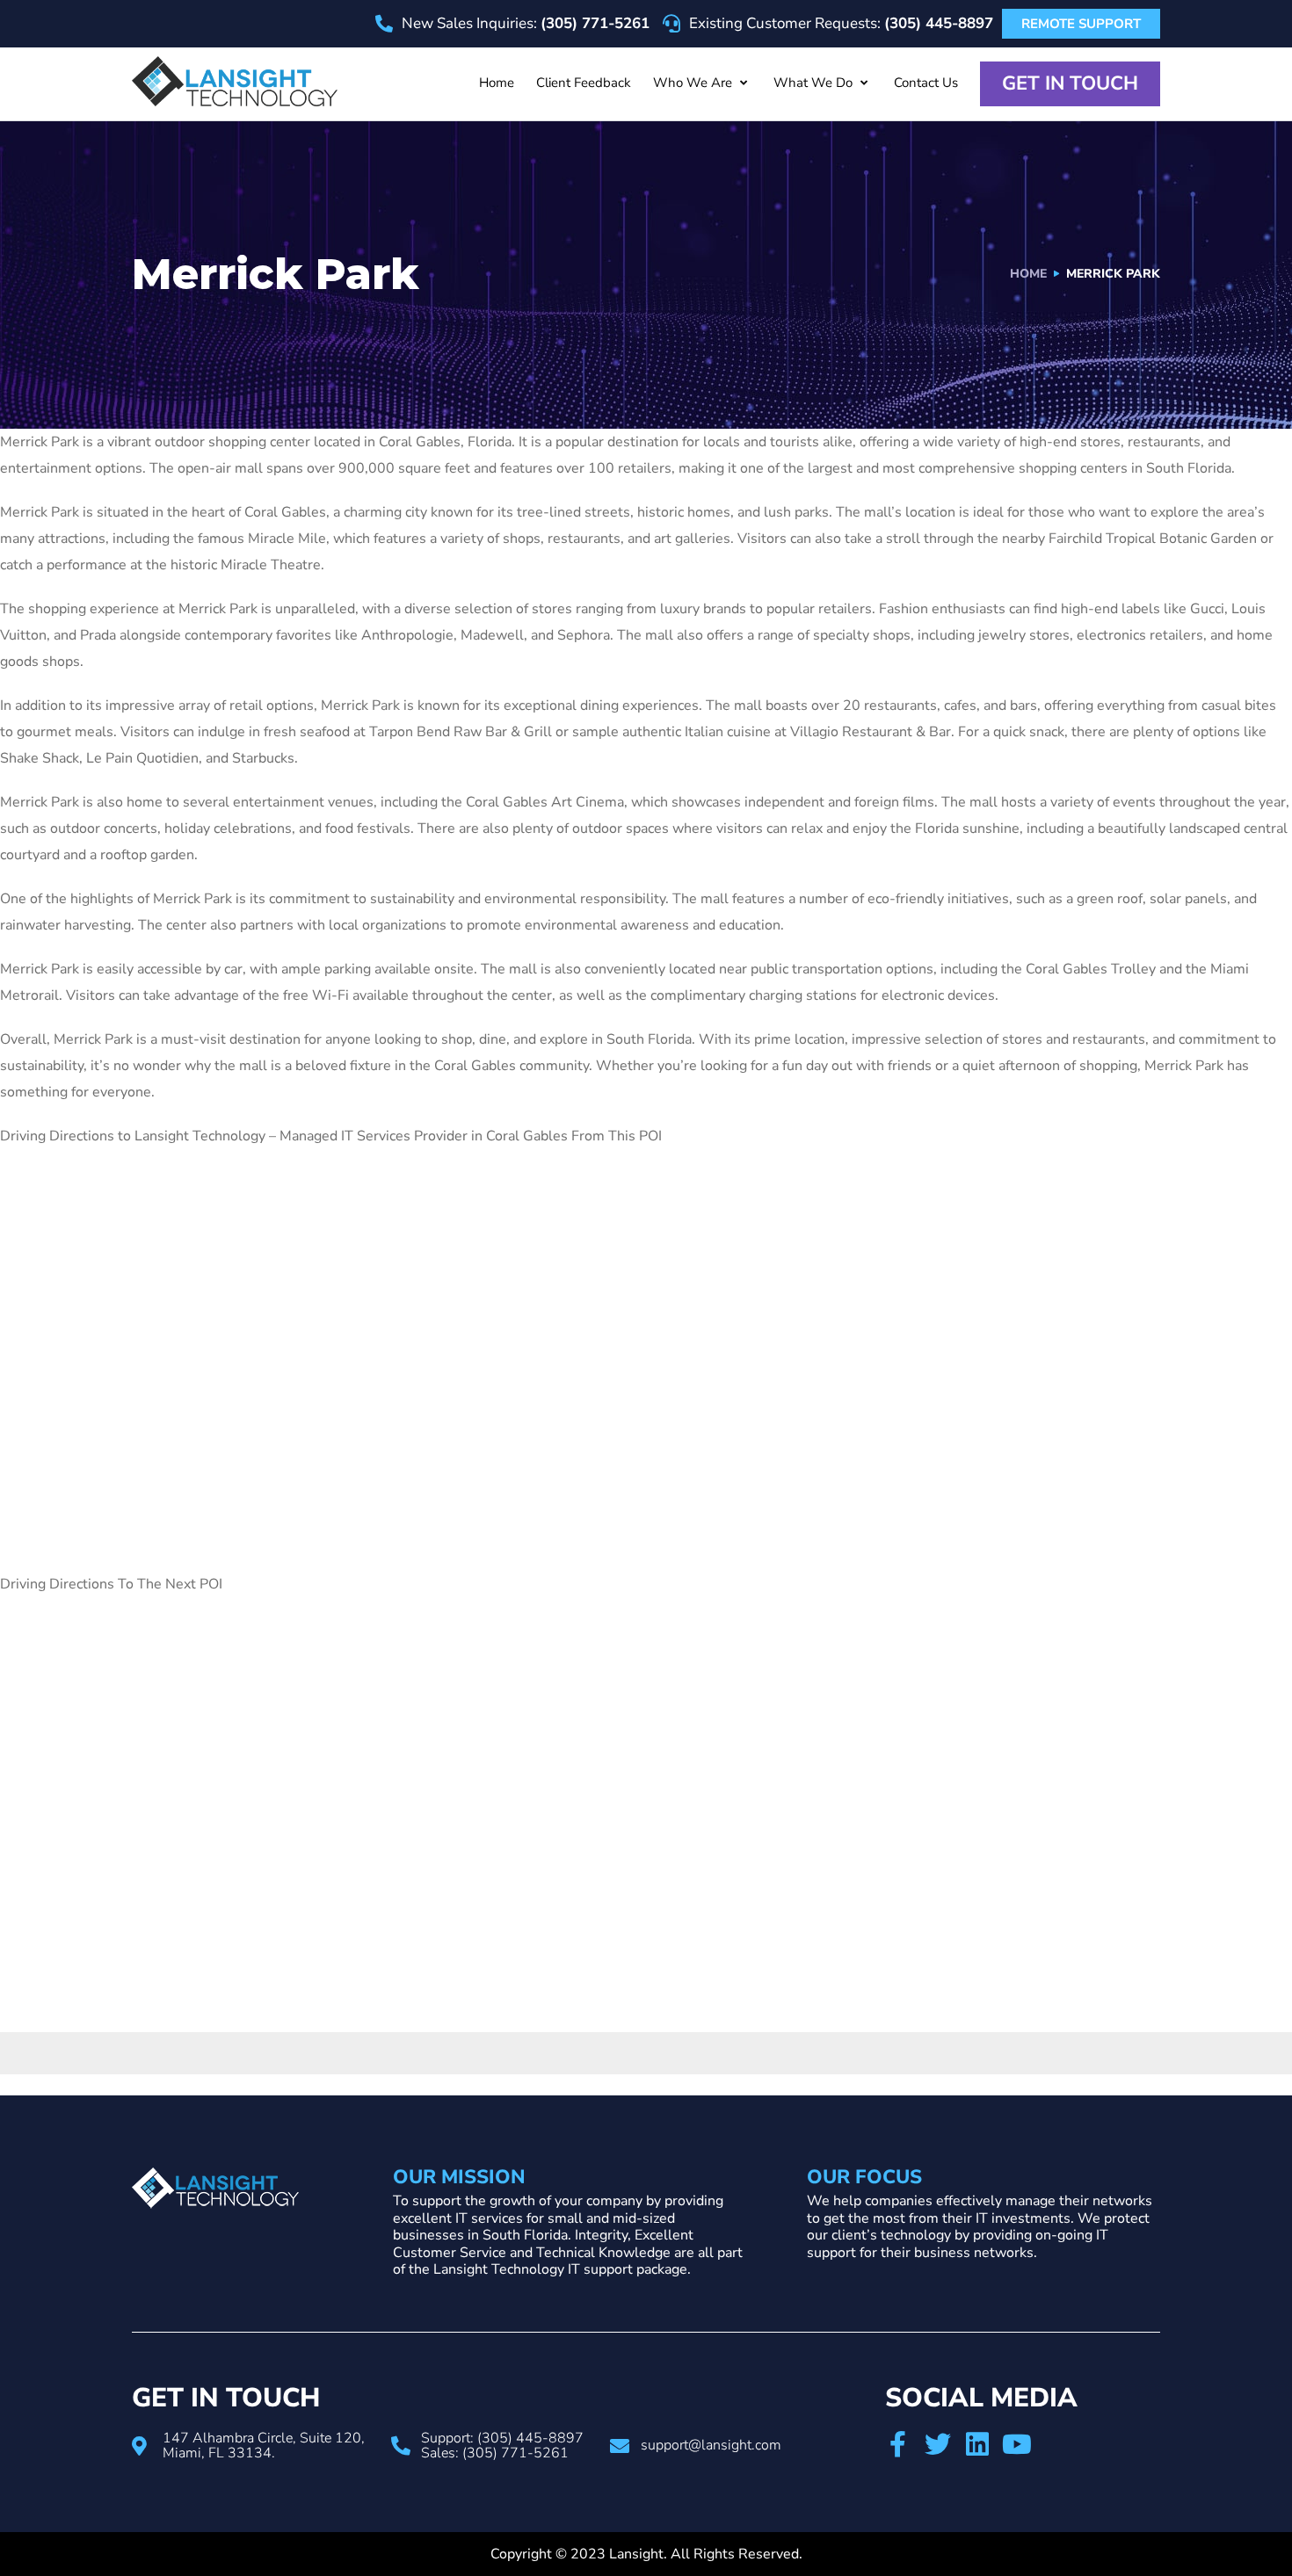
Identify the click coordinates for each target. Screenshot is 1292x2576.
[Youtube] (1017, 2444)
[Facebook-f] (898, 2444)
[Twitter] (938, 2444)
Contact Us (926, 83)
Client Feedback (584, 83)
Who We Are (693, 83)
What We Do (813, 83)
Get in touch (1070, 83)
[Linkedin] (977, 2444)
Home (497, 83)
